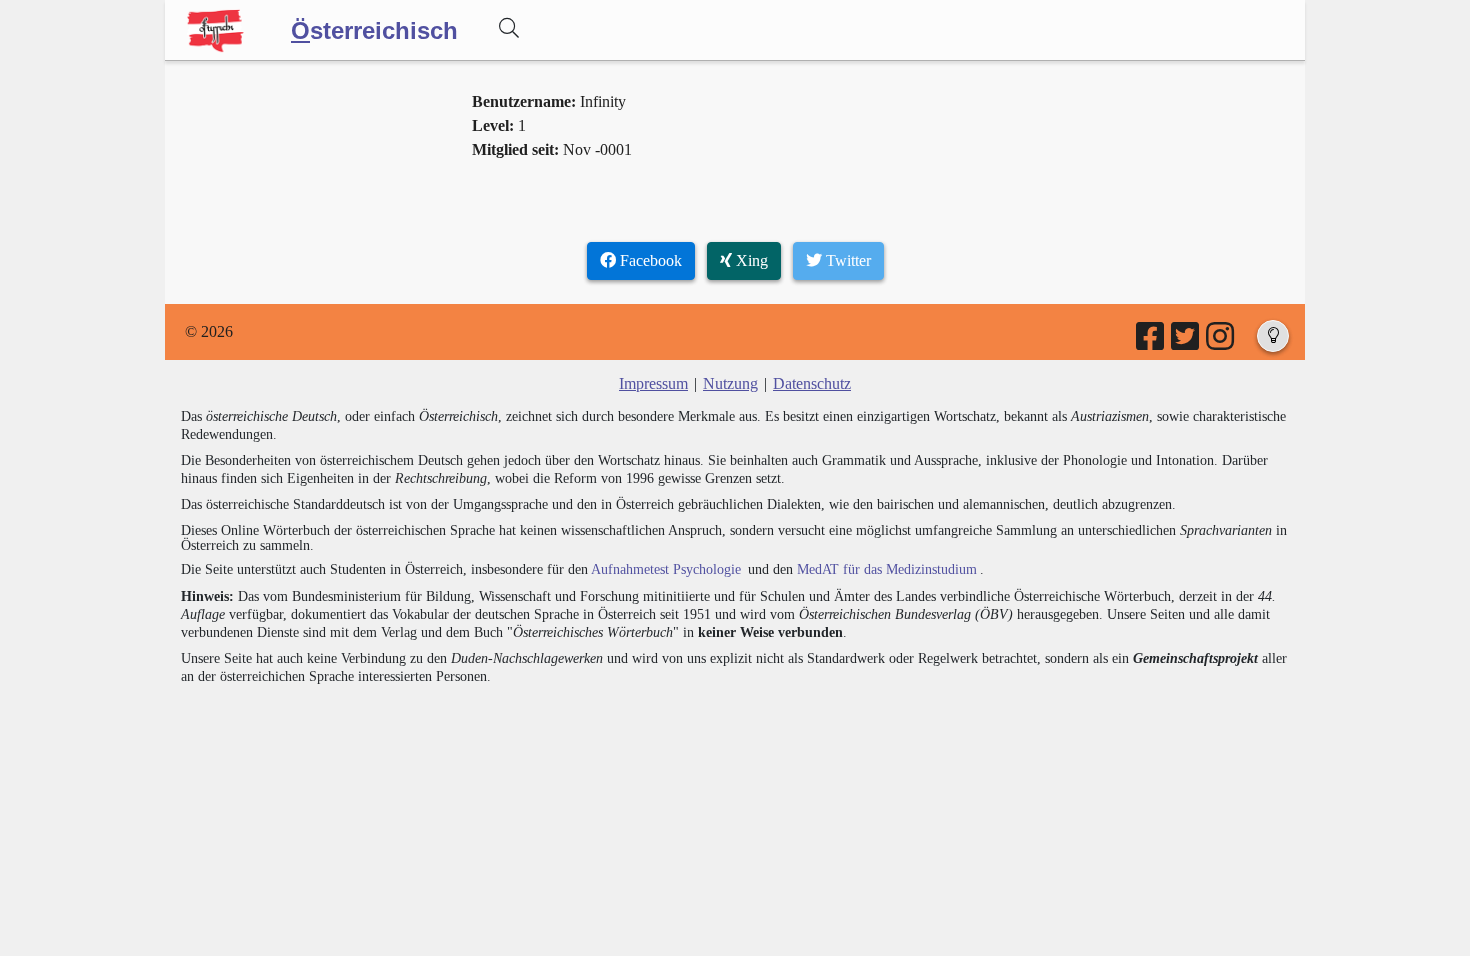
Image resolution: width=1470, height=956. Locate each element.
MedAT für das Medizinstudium (887, 569)
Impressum (653, 383)
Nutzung (730, 383)
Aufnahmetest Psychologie (666, 569)
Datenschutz (812, 383)
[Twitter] (1186, 342)
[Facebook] (1151, 342)
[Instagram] (1221, 342)
